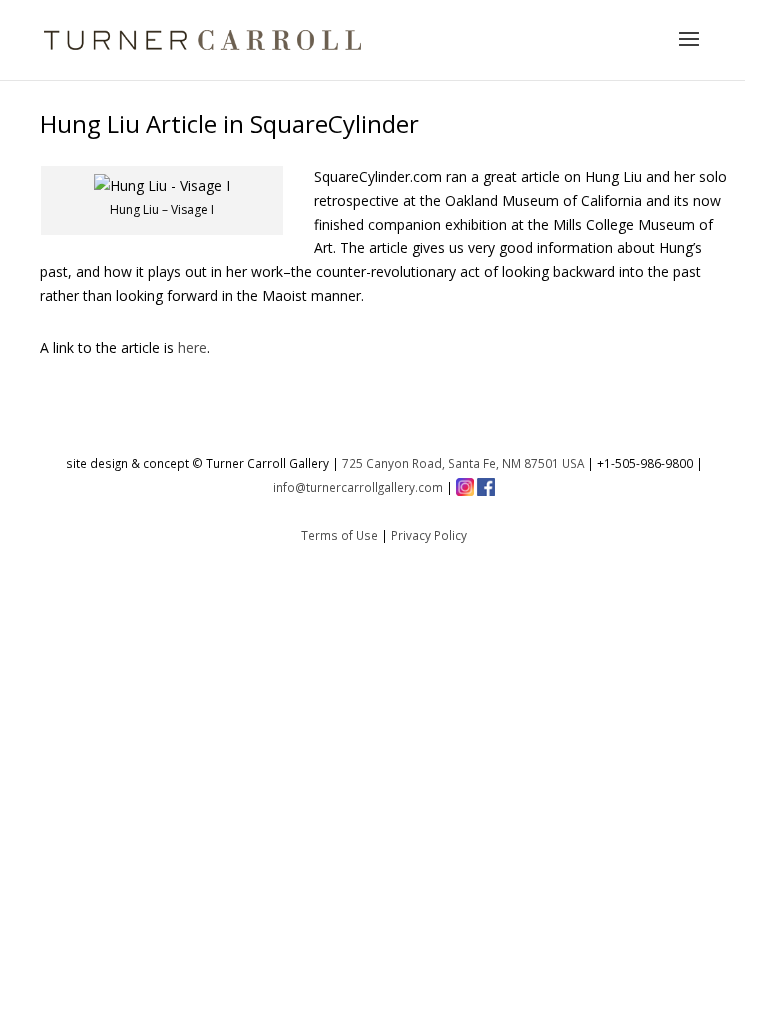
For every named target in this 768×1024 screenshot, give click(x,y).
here (192, 347)
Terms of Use (339, 535)
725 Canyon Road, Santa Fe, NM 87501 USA (463, 463)
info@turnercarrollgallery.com (358, 487)
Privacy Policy (429, 535)
